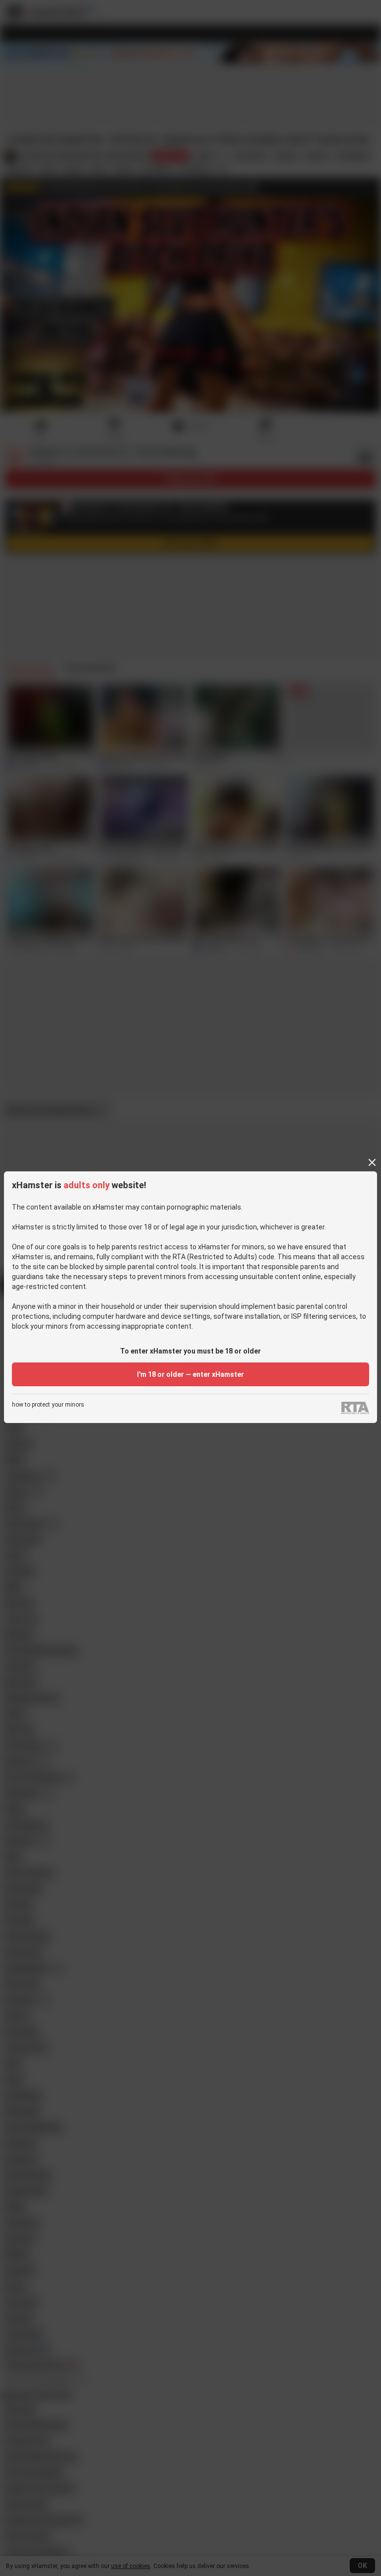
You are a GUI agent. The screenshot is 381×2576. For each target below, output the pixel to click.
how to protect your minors (48, 1405)
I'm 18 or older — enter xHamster (190, 1374)
